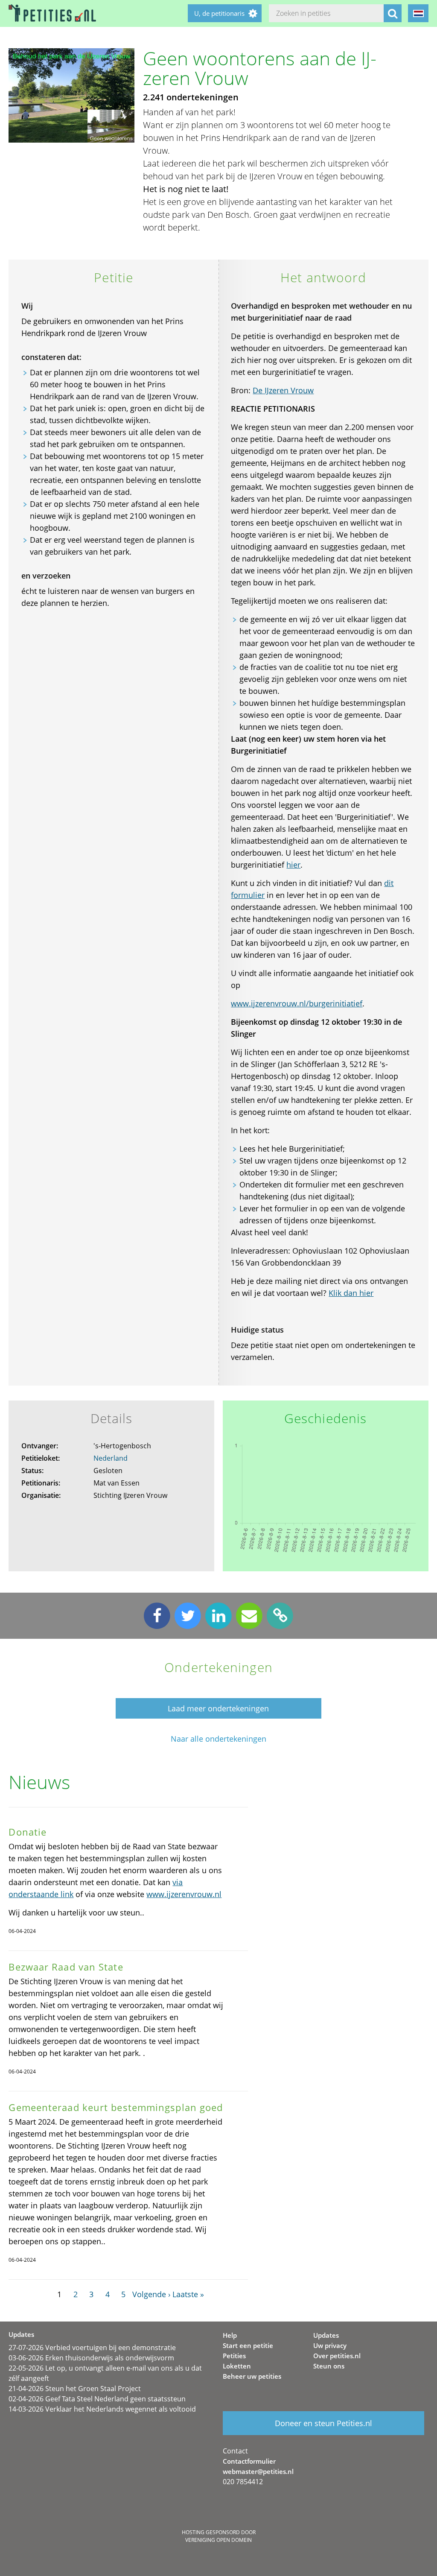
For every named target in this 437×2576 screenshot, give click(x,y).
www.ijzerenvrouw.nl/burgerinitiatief (297, 1003)
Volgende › (151, 2294)
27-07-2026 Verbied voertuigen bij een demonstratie (92, 2348)
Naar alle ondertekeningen (218, 1739)
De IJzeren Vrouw (283, 390)
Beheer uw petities (252, 2376)
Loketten (237, 2366)
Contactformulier (249, 2461)
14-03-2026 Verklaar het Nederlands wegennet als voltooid (102, 2409)
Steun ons (329, 2366)
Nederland (111, 1458)
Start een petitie (248, 2345)
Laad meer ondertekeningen (218, 1708)
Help (230, 2335)
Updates (326, 2335)
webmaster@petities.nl (258, 2471)
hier (293, 865)
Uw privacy (330, 2345)
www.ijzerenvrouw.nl (184, 1894)
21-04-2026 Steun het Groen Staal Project (75, 2389)
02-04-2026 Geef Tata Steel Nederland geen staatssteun (97, 2399)
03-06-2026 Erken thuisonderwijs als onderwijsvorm (91, 2358)
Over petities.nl (337, 2356)
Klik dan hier (351, 1293)
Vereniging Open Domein (218, 2540)
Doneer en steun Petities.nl (323, 2423)
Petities (234, 2356)
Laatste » (188, 2294)
